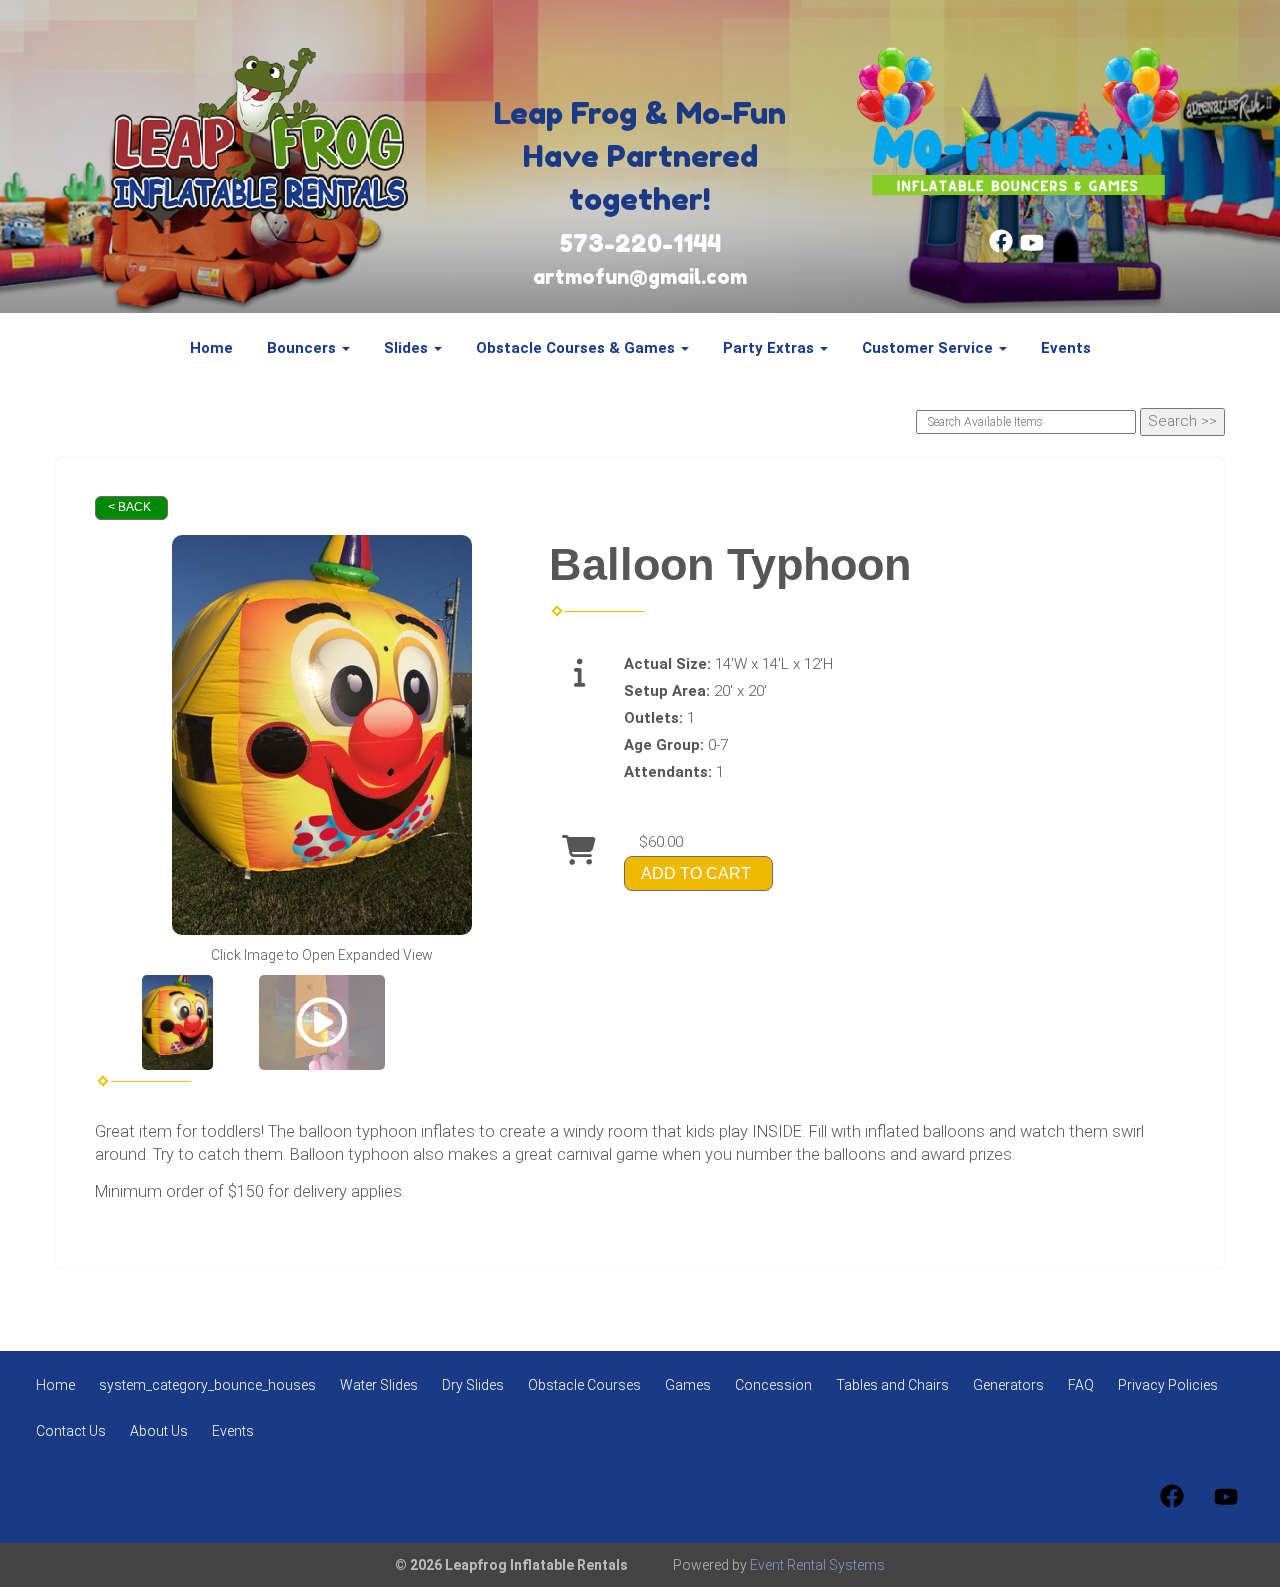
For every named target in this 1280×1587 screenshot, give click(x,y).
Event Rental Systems (817, 1565)
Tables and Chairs (892, 1385)
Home (211, 348)
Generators (1008, 1385)
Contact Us (71, 1431)
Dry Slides (473, 1385)
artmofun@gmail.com (640, 277)
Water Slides (379, 1385)
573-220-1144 (640, 243)
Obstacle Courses (584, 1385)
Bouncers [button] (303, 348)
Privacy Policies (1168, 1385)
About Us (159, 1431)
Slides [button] (408, 348)
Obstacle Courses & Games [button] (577, 348)
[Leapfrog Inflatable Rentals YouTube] (1032, 248)
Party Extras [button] (770, 348)
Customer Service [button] (929, 348)
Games (688, 1385)
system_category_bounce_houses (207, 1385)
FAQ (1081, 1385)
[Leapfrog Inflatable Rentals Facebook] (1001, 248)
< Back (129, 507)
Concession (773, 1385)
